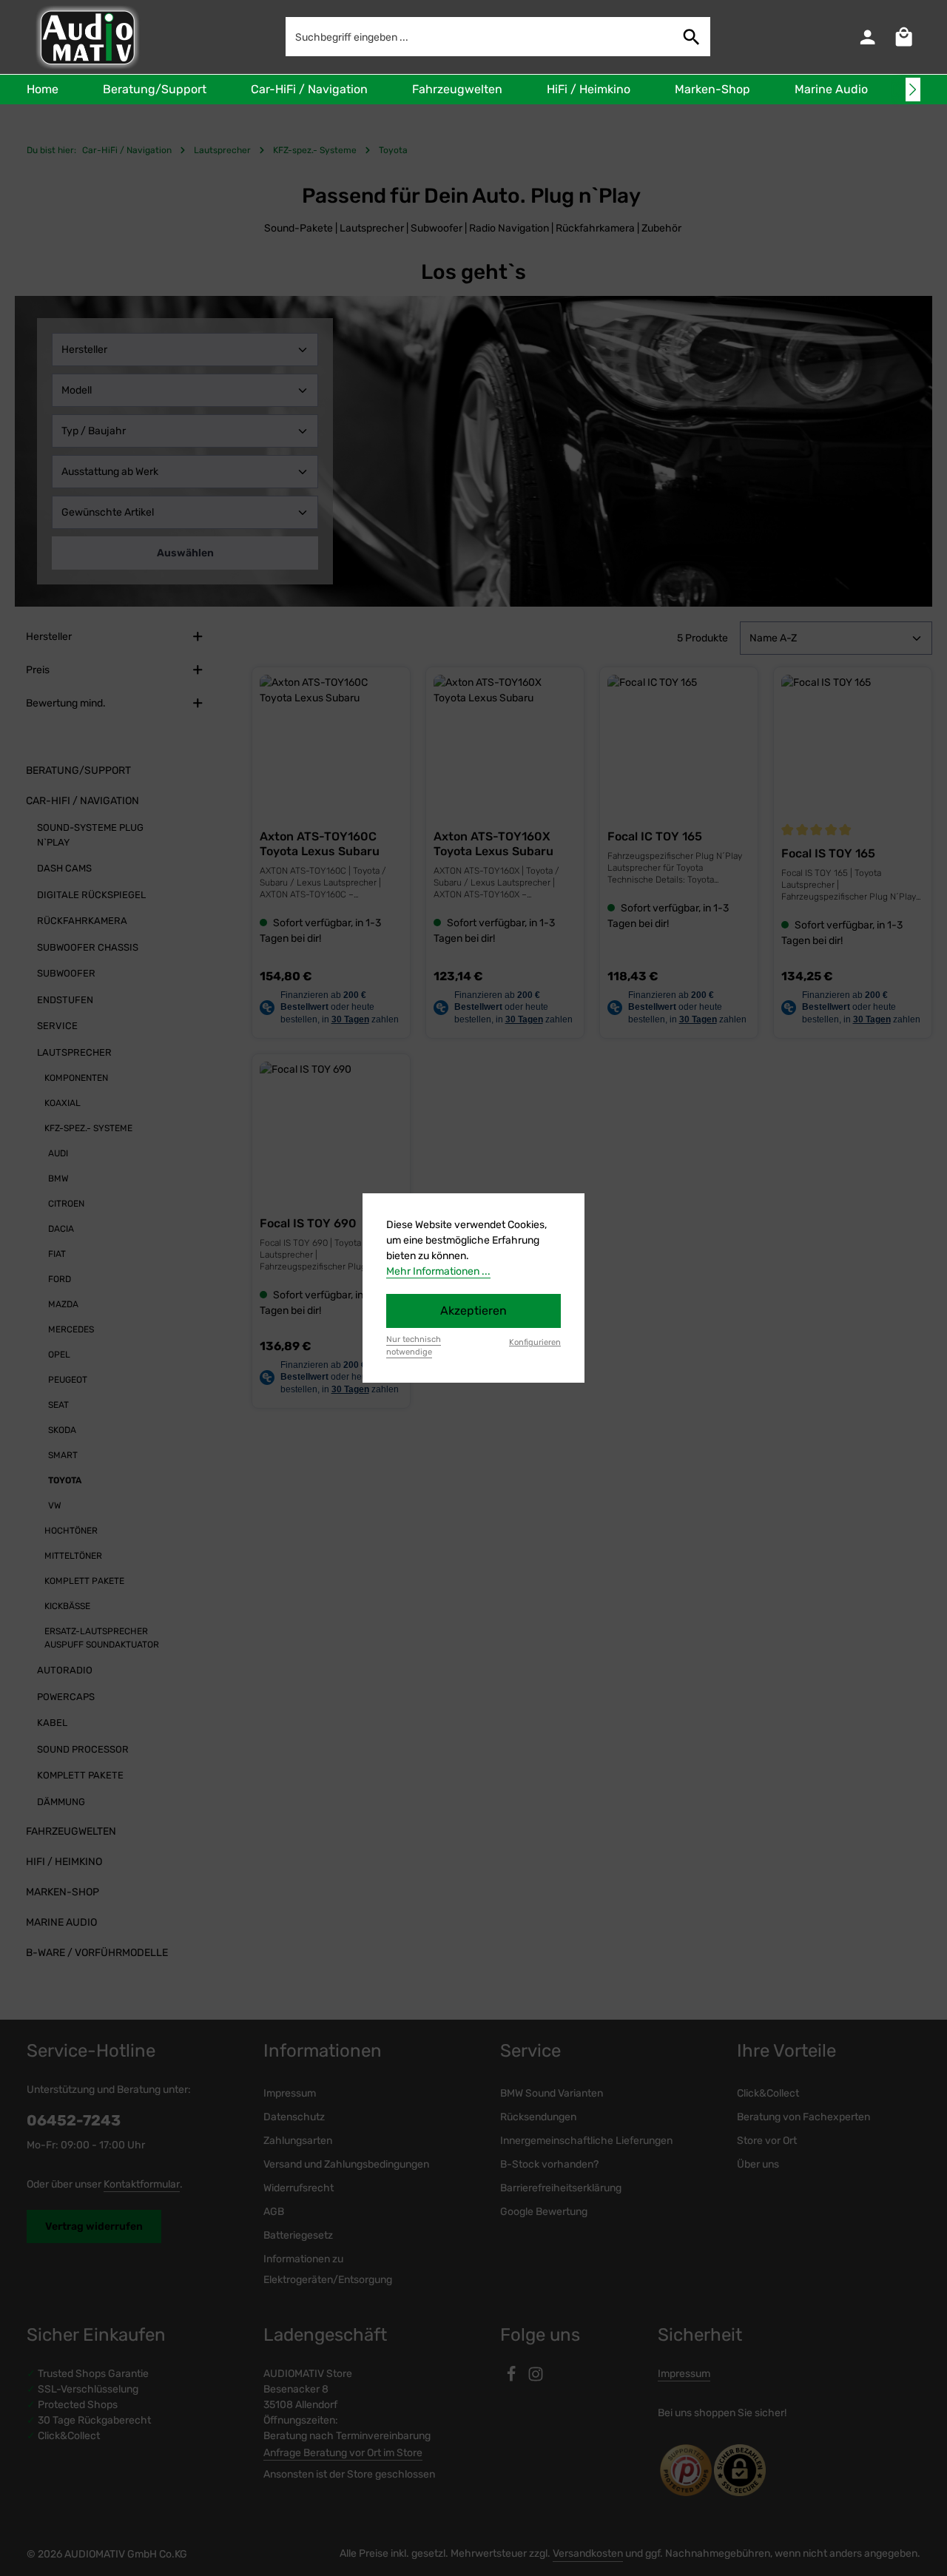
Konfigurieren (535, 1342)
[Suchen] (692, 37)
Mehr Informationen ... (438, 1271)
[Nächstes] (913, 90)
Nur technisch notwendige (414, 1346)
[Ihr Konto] (867, 37)
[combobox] (480, 37)
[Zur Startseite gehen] (86, 37)
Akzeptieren (473, 1311)
